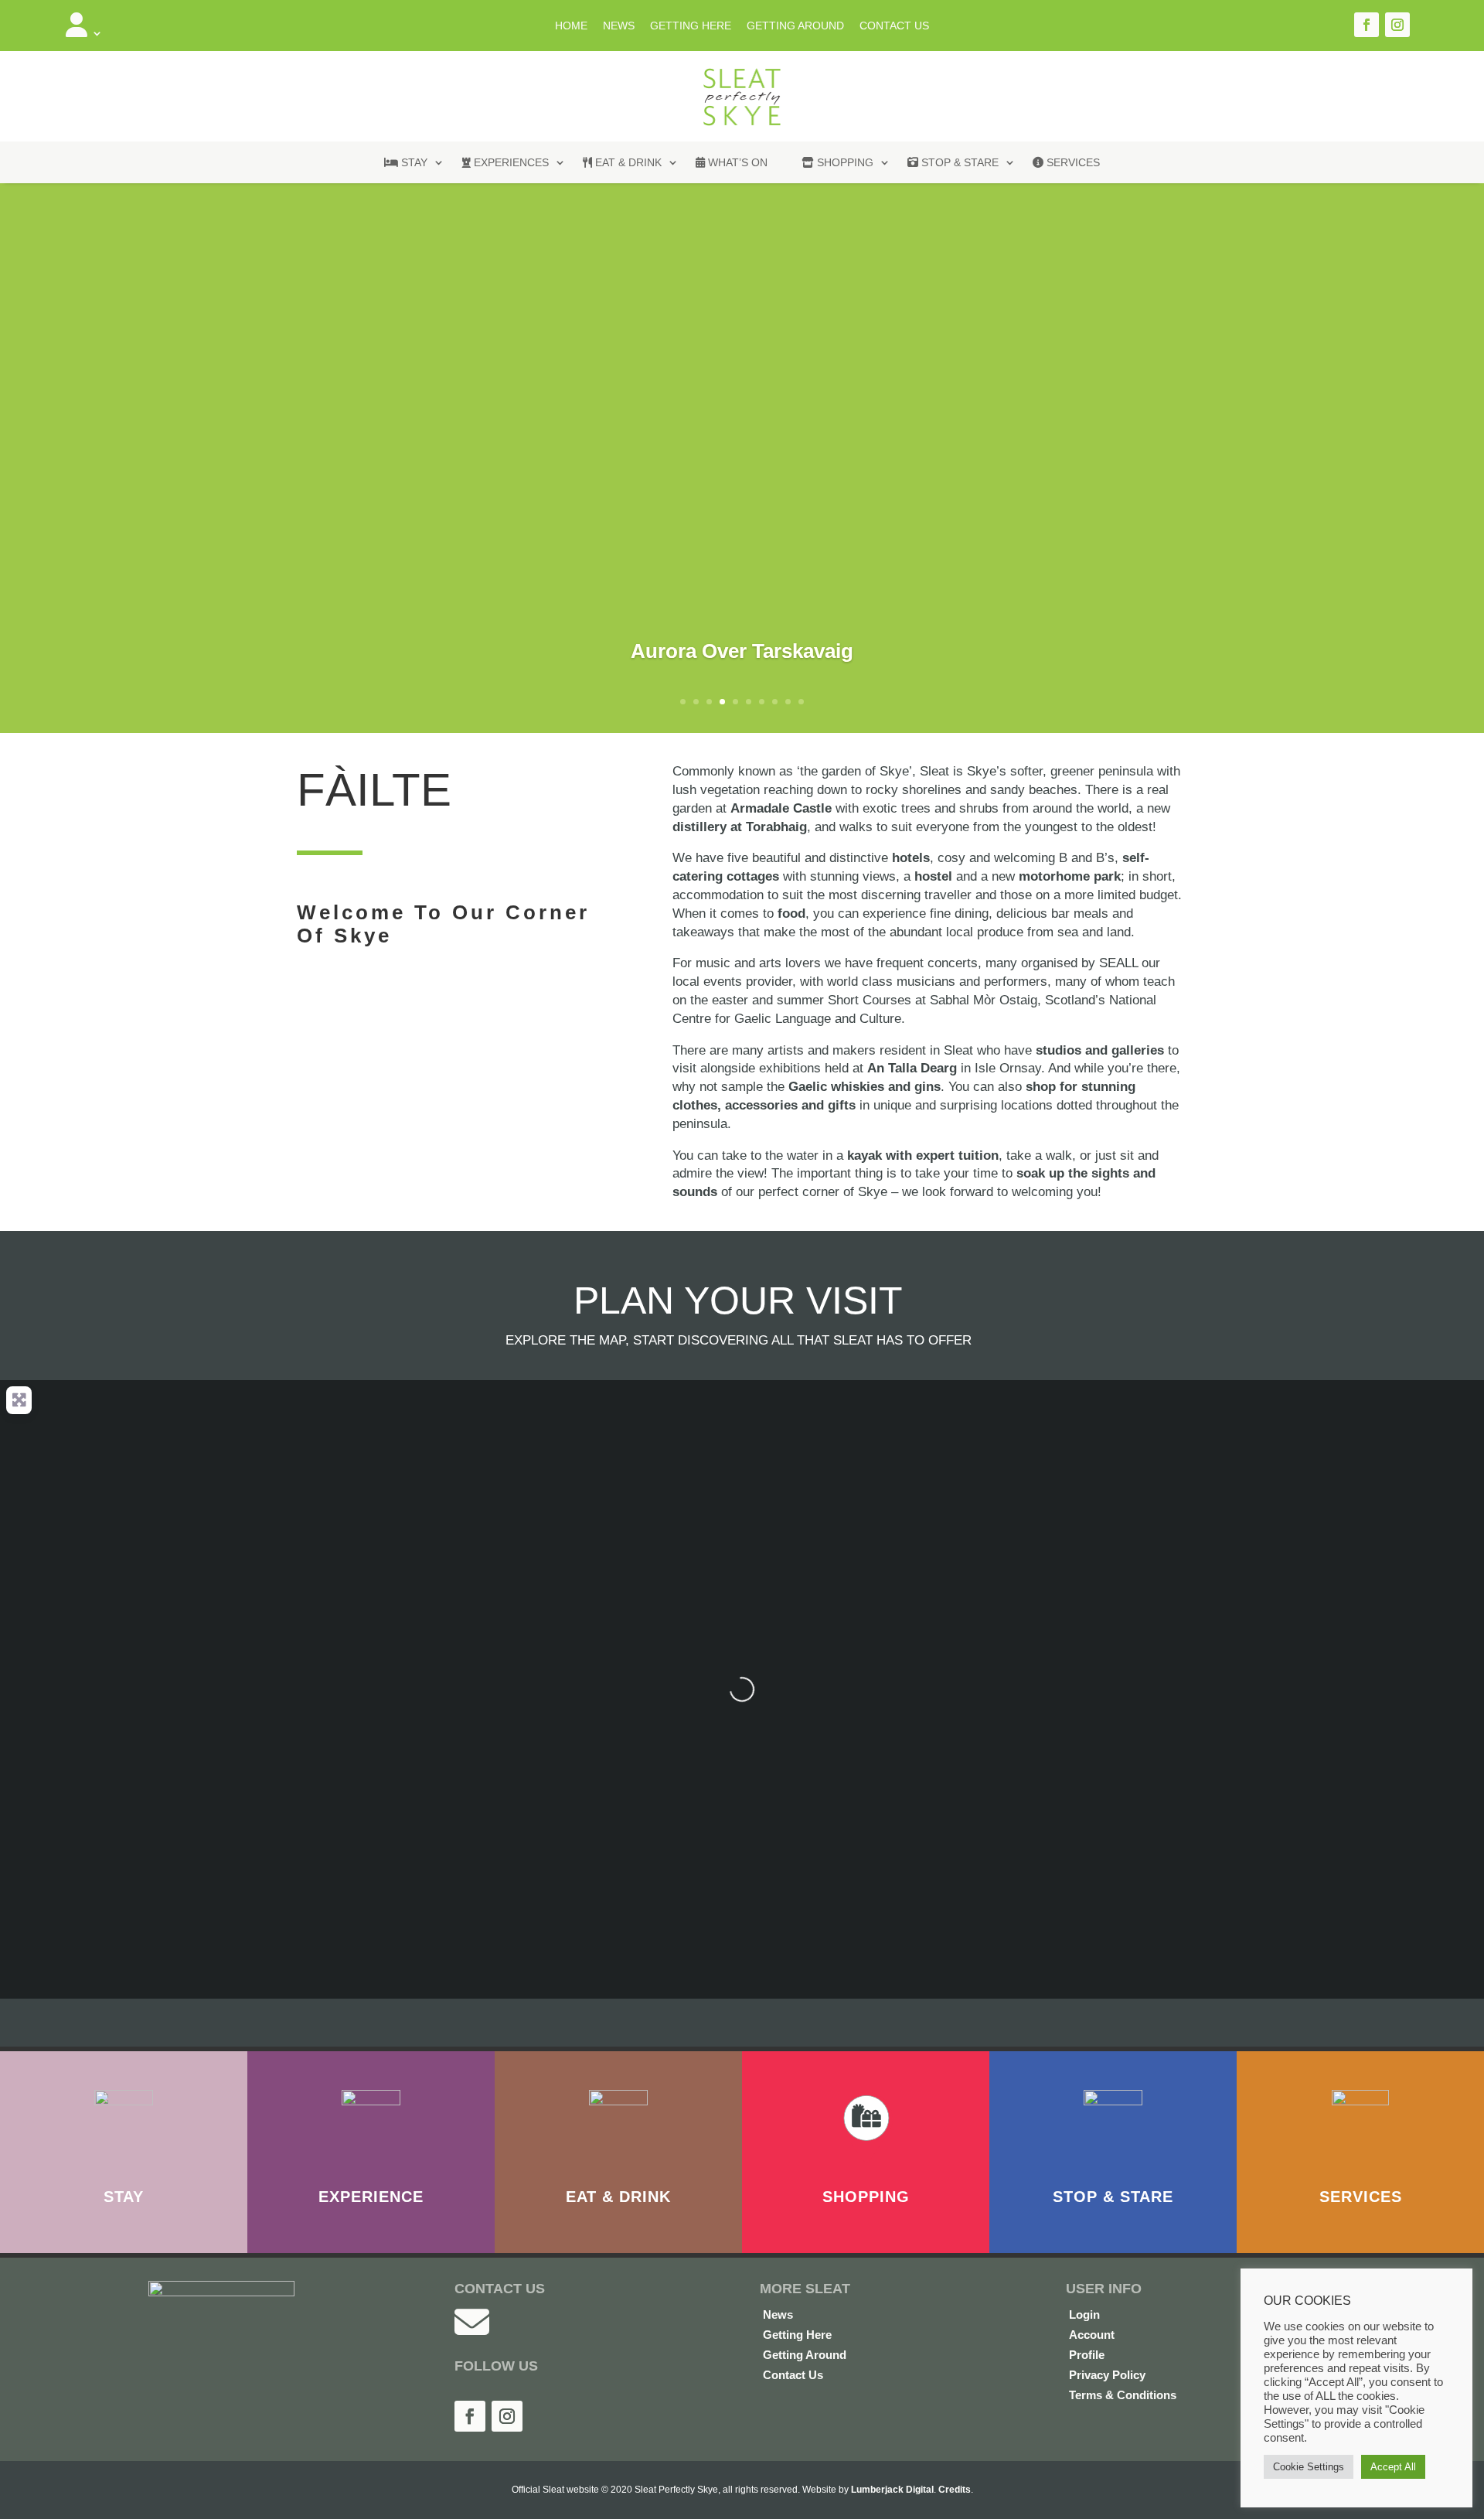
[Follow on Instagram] (1397, 25)
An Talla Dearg (912, 1068)
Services (1072, 162)
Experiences (510, 162)
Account (1092, 2335)
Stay (413, 162)
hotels (911, 858)
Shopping (844, 162)
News (619, 26)
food (791, 914)
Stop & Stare (958, 162)
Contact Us (894, 26)
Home (571, 26)
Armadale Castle (781, 808)
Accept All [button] (1393, 2467)
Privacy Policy (1107, 2375)
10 (801, 702)
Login (1084, 2314)
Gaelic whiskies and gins (865, 1087)
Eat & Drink (627, 162)
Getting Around (795, 26)
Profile (1087, 2355)
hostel (933, 876)
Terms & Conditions (1123, 2395)
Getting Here (691, 26)
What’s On (736, 162)
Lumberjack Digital (892, 2490)
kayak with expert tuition (923, 1156)
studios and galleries (1100, 1050)
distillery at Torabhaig (740, 827)
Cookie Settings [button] (1309, 2467)
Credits (955, 2490)
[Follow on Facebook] (1367, 25)
